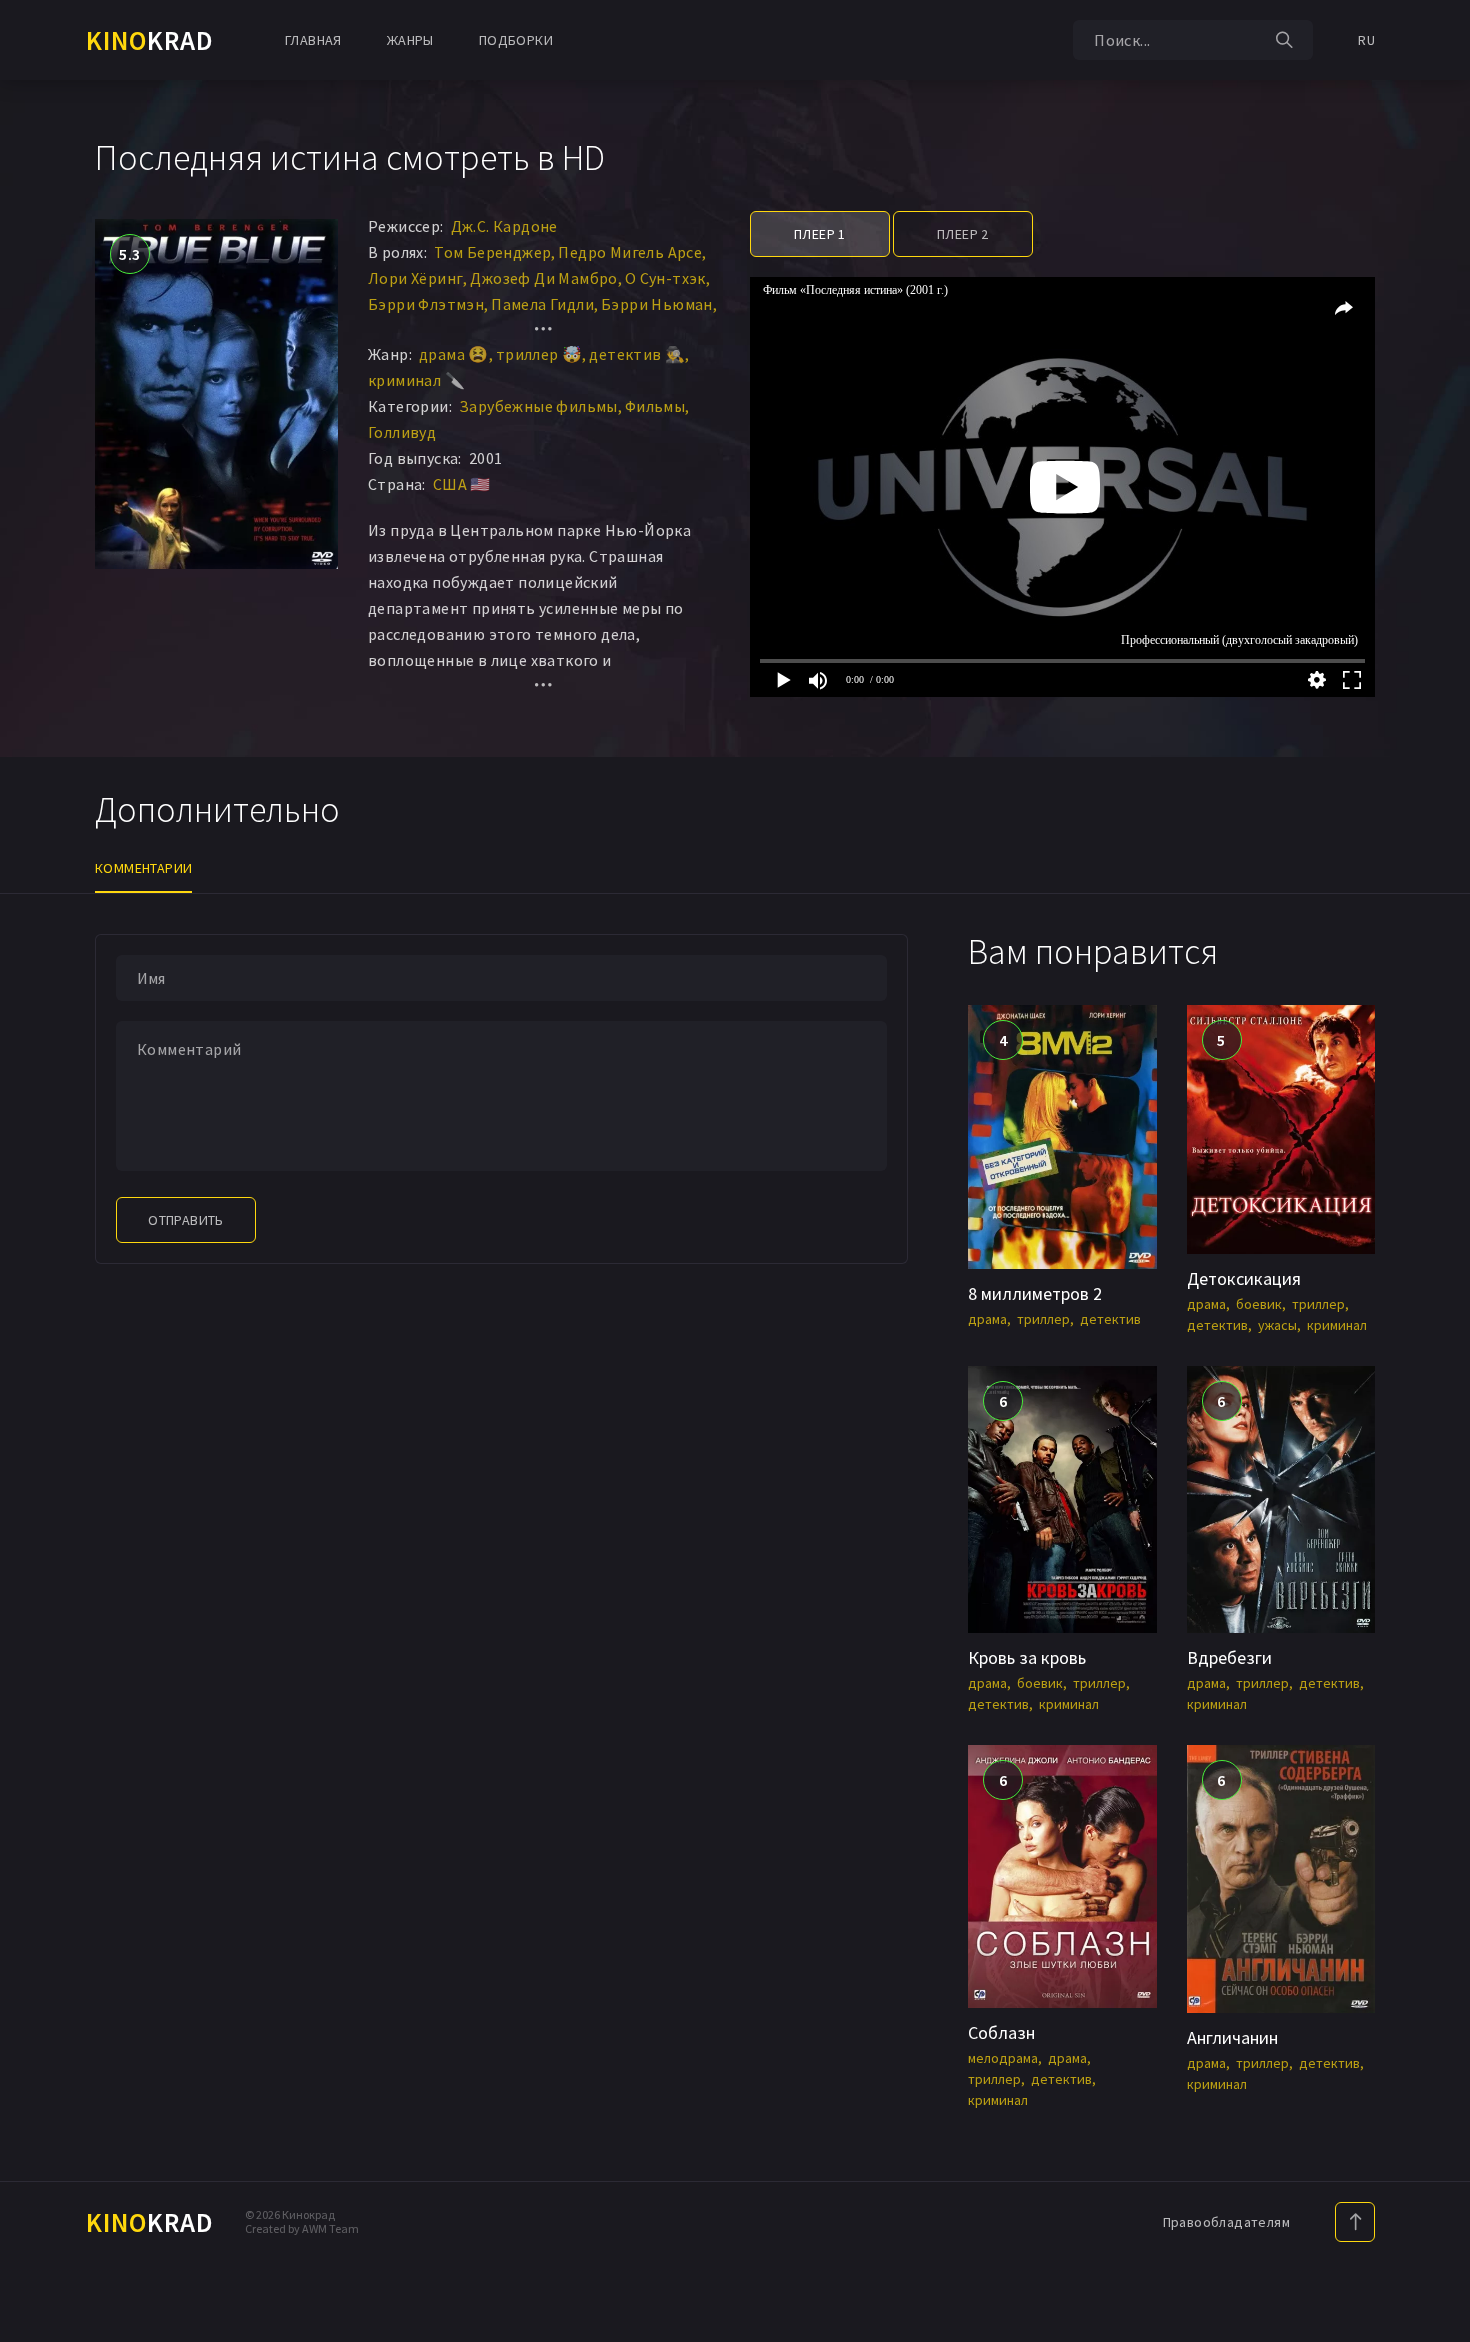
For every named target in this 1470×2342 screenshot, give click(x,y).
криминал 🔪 (416, 380)
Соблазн (1001, 2032)
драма (987, 1319)
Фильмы (655, 406)
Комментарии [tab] (143, 868)
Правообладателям (1226, 2222)
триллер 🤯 (539, 354)
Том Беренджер (492, 252)
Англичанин (1232, 2037)
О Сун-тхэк (665, 278)
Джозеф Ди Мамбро (543, 278)
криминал (1337, 1325)
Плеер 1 (820, 234)
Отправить (186, 1220)
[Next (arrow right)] (1435, 1171)
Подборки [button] (516, 40)
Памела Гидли (542, 304)
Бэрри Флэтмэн (426, 304)
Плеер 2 (963, 234)
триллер (1043, 1319)
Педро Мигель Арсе (630, 252)
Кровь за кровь (1027, 1657)
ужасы (1277, 1325)
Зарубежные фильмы (538, 406)
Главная (313, 40)
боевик (1259, 1304)
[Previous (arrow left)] (35, 1171)
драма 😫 (454, 354)
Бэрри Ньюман (657, 304)
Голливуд (402, 432)
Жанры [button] (410, 40)
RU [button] (1366, 40)
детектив (1110, 1319)
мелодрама (1003, 2058)
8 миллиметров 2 (1035, 1293)
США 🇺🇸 (462, 484)
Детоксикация (1244, 1278)
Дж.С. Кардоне (504, 226)
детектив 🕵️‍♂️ (637, 354)
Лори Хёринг (415, 278)
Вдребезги (1229, 1657)
